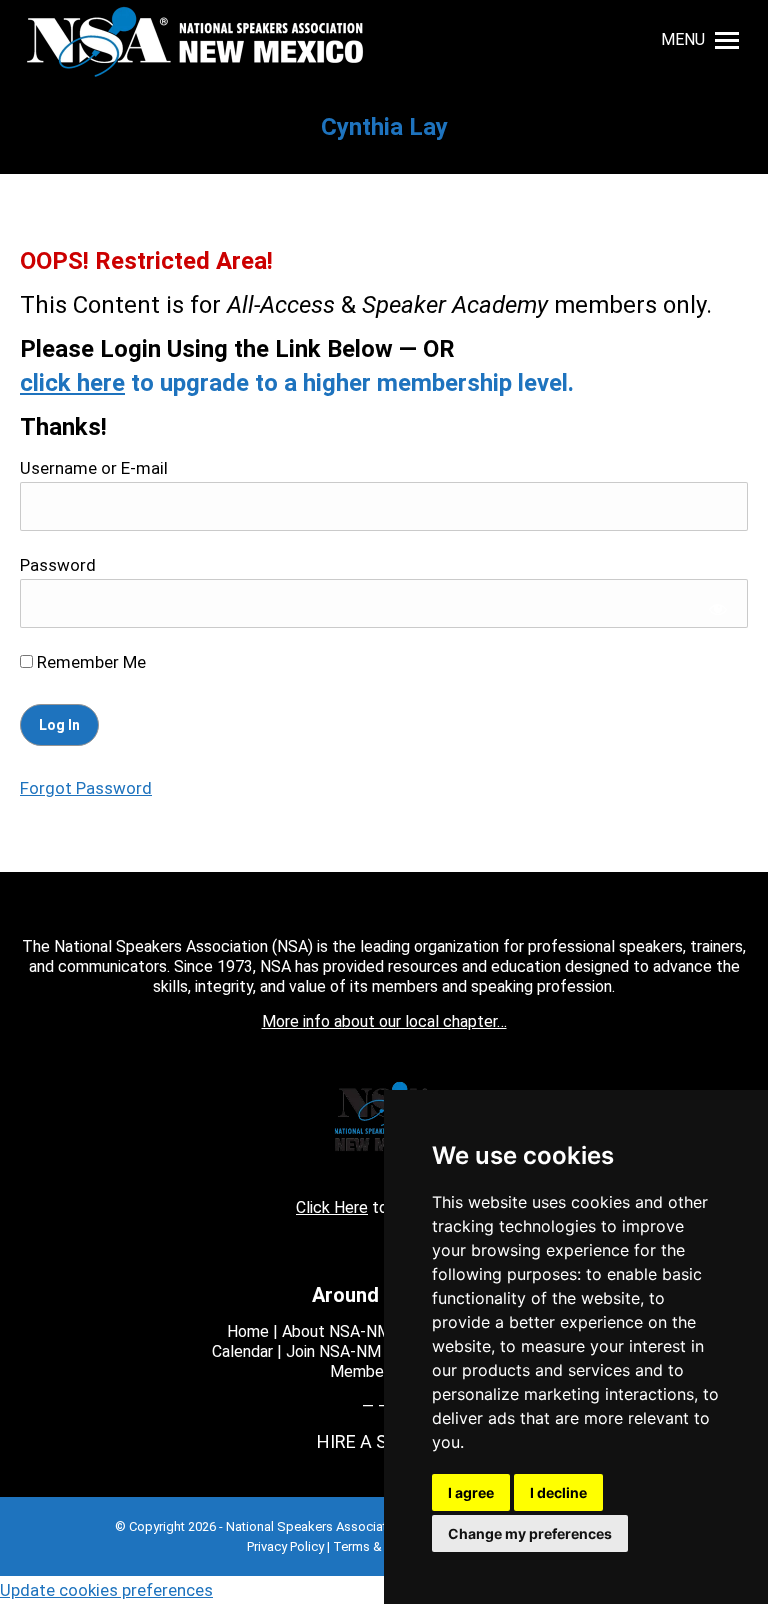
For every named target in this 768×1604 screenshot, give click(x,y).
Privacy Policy (285, 1546)
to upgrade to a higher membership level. (297, 383)
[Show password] (718, 608)
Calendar (242, 1351)
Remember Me (89, 662)
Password (58, 565)
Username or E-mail (94, 468)
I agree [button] (471, 1492)
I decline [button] (558, 1492)
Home (248, 1331)
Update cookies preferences (106, 1590)
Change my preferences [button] (530, 1533)
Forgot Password (86, 788)
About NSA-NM (336, 1331)
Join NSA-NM (333, 1351)
